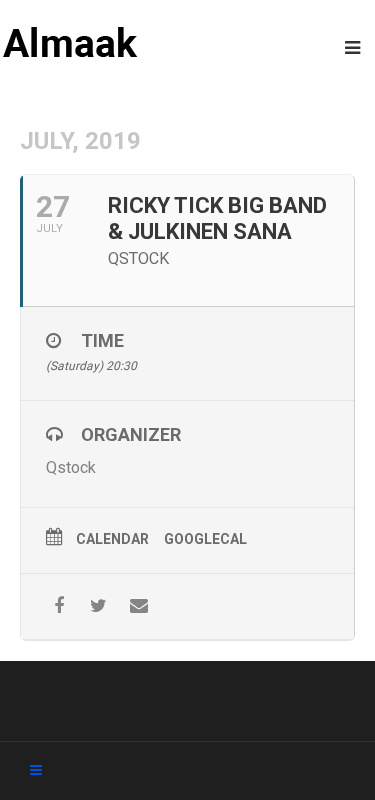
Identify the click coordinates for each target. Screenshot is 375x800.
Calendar (112, 539)
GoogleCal (205, 539)
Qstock (71, 467)
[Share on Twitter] (98, 606)
